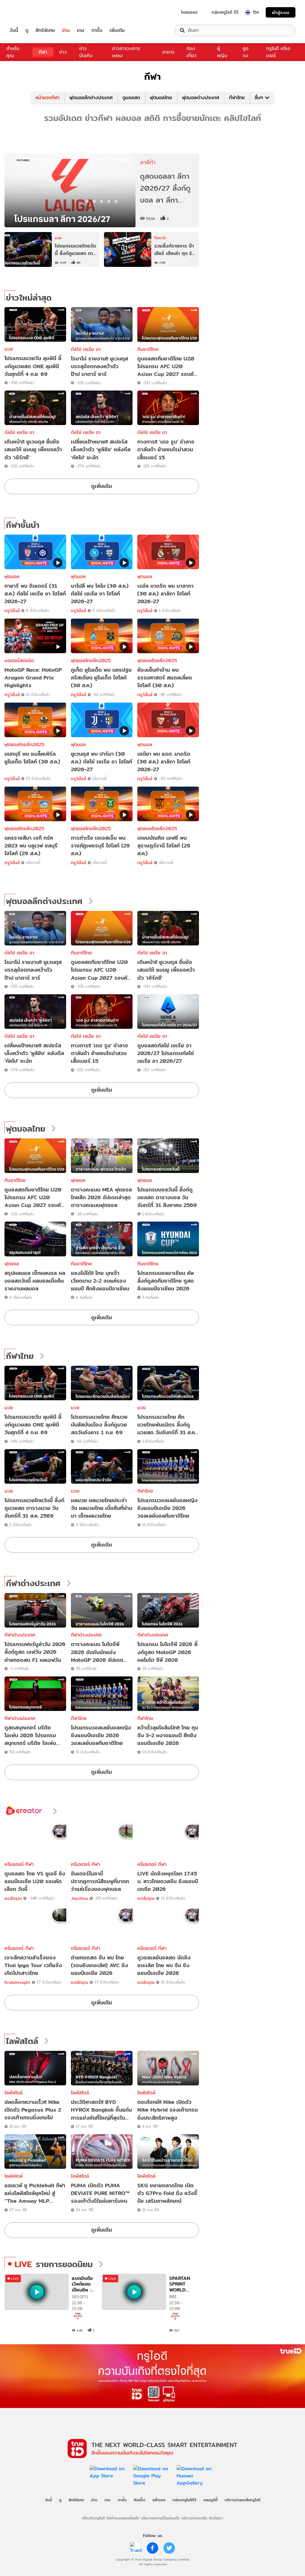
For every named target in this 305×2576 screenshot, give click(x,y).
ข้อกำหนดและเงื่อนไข (123, 2518)
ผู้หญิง (222, 52)
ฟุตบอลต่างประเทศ (201, 98)
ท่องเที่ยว (192, 52)
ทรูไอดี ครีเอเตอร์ (278, 52)
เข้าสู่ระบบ (281, 12)
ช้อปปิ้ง (140, 2500)
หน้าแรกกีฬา (48, 98)
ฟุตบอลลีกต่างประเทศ (91, 98)
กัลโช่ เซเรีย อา (86, 349)
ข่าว (63, 52)
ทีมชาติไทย (148, 349)
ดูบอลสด (131, 98)
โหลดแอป (189, 12)
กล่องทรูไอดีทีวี (184, 2500)
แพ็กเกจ (159, 2500)
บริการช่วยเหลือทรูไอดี (242, 2500)
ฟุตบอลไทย (161, 98)
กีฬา (43, 52)
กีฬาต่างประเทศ (33, 1583)
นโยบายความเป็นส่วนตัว (160, 2518)
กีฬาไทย (237, 98)
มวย (9, 349)
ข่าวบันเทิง (86, 52)
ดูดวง (245, 52)
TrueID (27, 12)
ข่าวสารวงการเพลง (126, 52)
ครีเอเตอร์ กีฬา (19, 1864)
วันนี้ (14, 30)
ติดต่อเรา (216, 2518)
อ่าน (66, 30)
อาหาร (168, 52)
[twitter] (169, 2548)
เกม (81, 30)
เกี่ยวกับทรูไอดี (93, 2518)
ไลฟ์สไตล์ (22, 2041)
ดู (27, 30)
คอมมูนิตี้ (210, 2500)
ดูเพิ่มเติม (102, 486)
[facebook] (152, 2548)
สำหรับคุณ (13, 52)
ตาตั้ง (97, 30)
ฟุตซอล (78, 1180)
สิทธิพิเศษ (45, 30)
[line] (136, 2548)
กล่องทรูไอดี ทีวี (225, 12)
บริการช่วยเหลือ (194, 2518)
